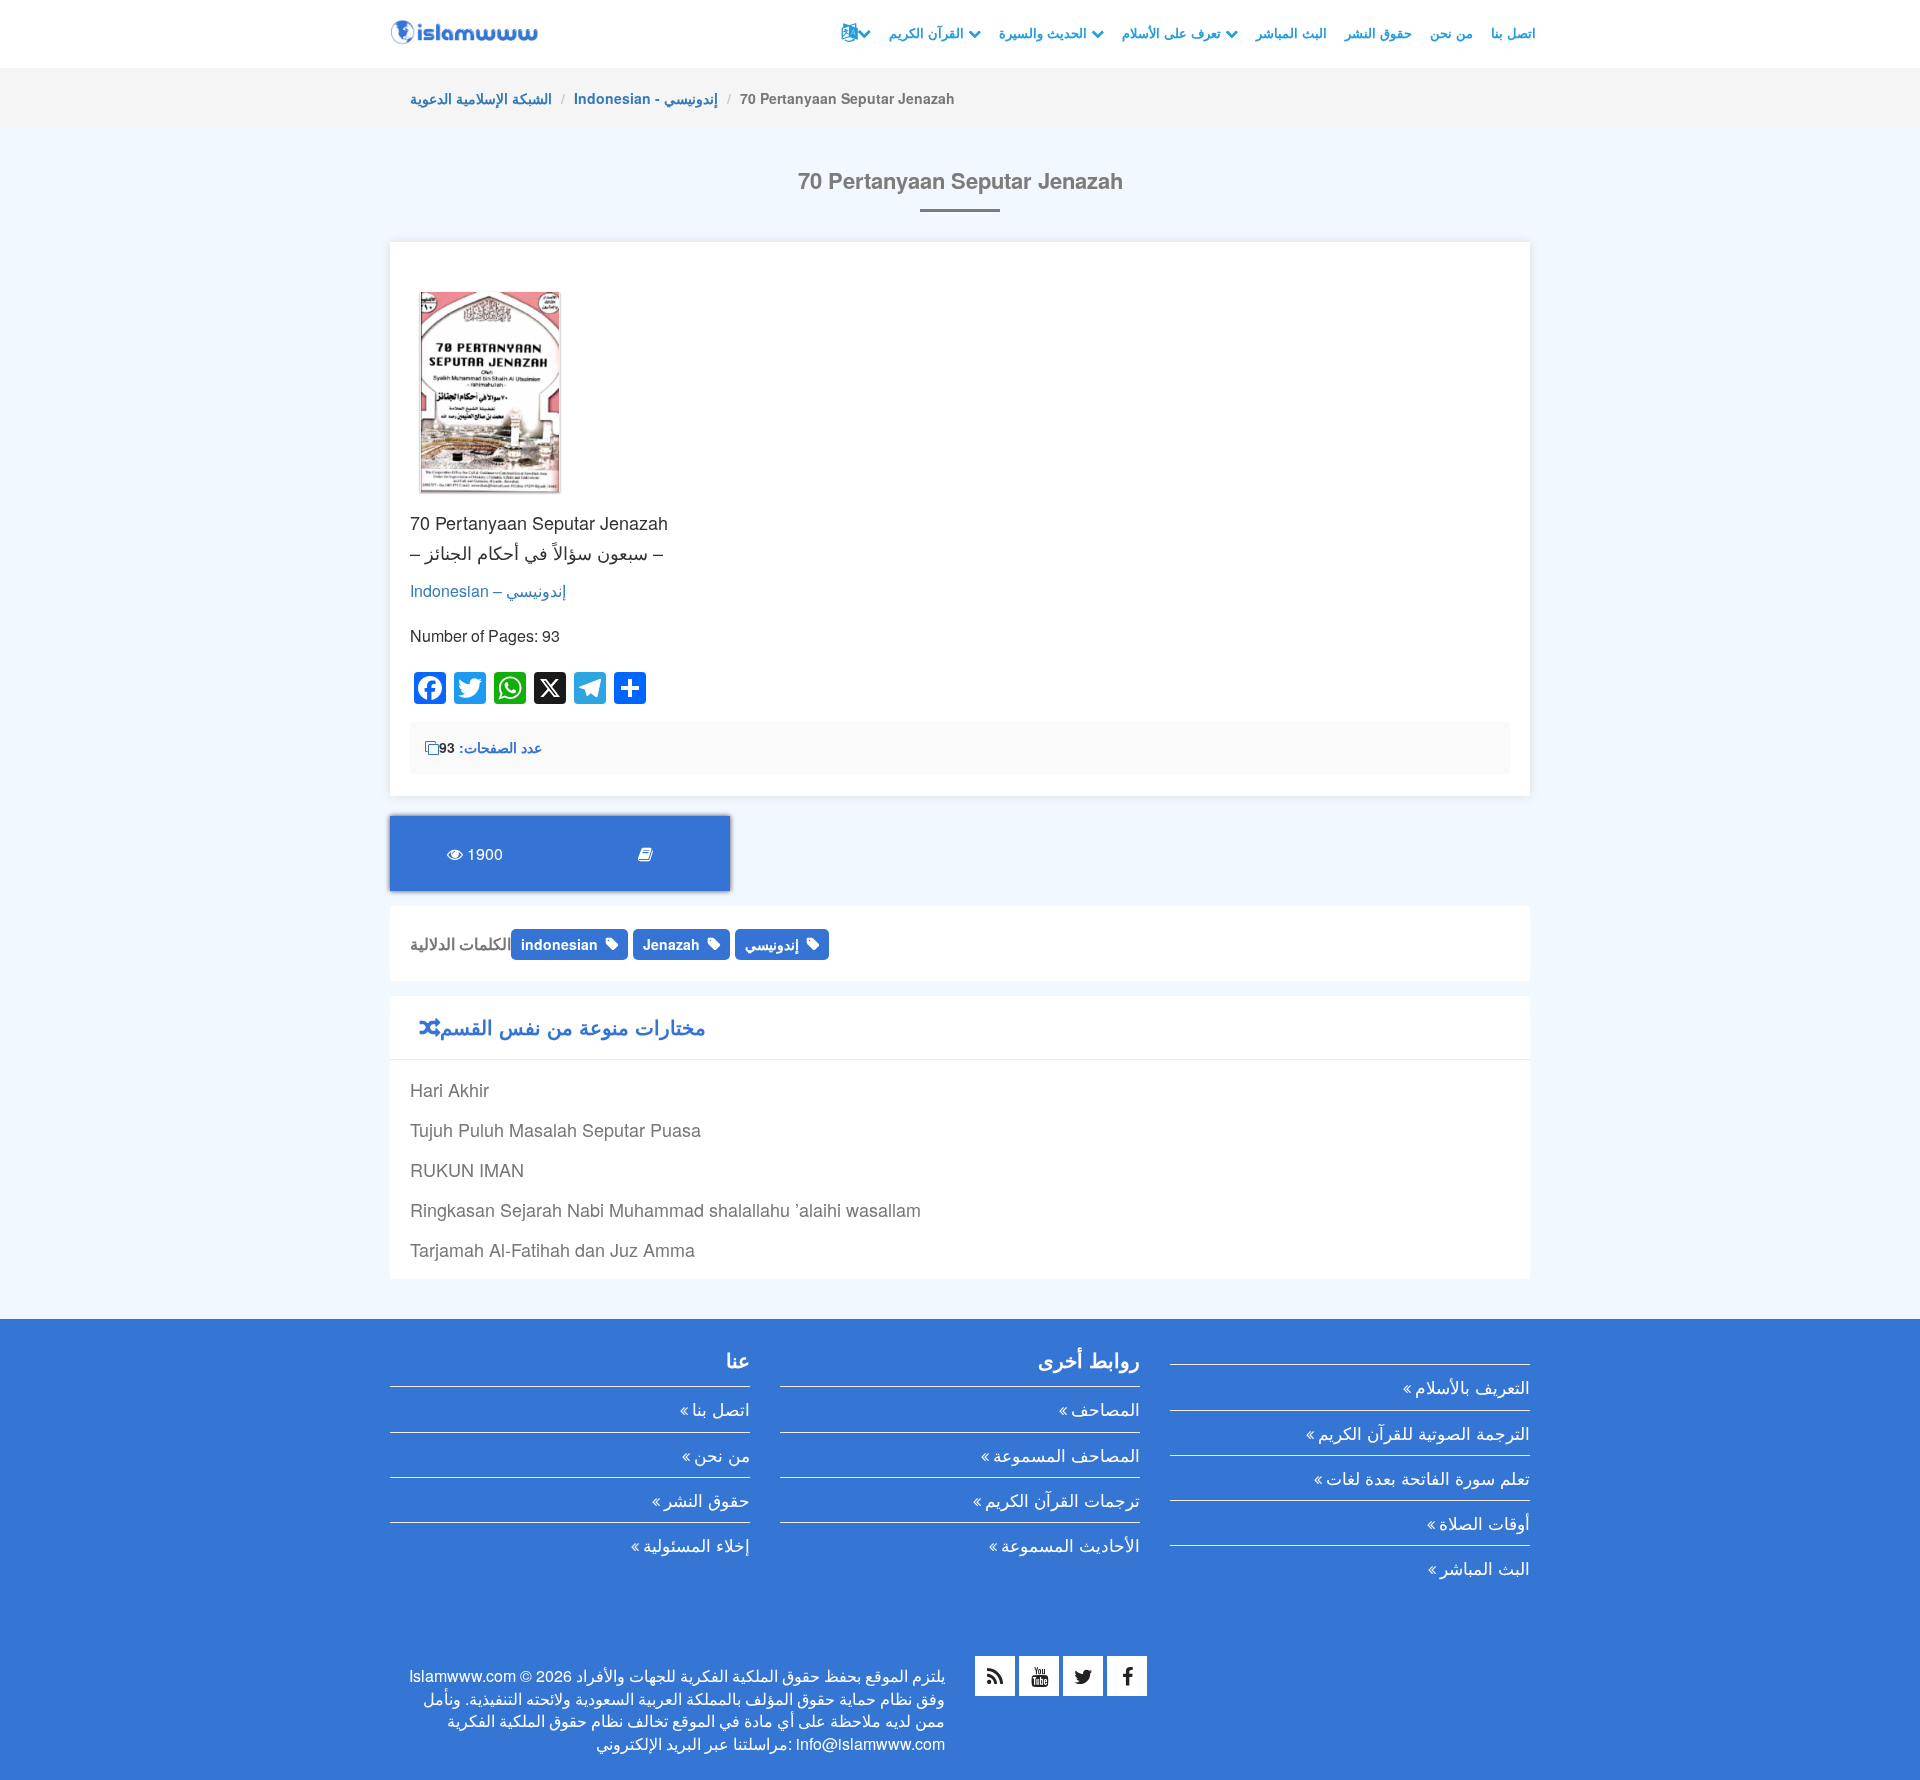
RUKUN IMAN (467, 1169)
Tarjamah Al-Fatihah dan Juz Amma (552, 1249)
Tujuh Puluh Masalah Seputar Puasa (555, 1129)
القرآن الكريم (928, 32)
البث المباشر (1291, 32)
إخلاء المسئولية (696, 1544)
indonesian (559, 944)
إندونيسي (772, 944)
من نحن (1451, 32)
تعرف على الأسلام (1173, 32)
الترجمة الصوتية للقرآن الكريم (1424, 1432)
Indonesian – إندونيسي (488, 590)
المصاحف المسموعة (1066, 1454)
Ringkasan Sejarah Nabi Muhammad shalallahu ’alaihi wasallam (665, 1209)
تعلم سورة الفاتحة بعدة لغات (1428, 1477)
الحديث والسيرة (1045, 32)
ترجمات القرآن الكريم (1062, 1499)
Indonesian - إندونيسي (646, 98)
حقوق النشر (1378, 32)
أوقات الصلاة (1484, 1522)
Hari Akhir (449, 1089)
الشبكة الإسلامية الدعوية (481, 98)
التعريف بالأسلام (1472, 1386)
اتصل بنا (1513, 32)
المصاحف (1105, 1408)
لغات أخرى (854, 33)
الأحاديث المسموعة (1070, 1544)
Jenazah (671, 944)
